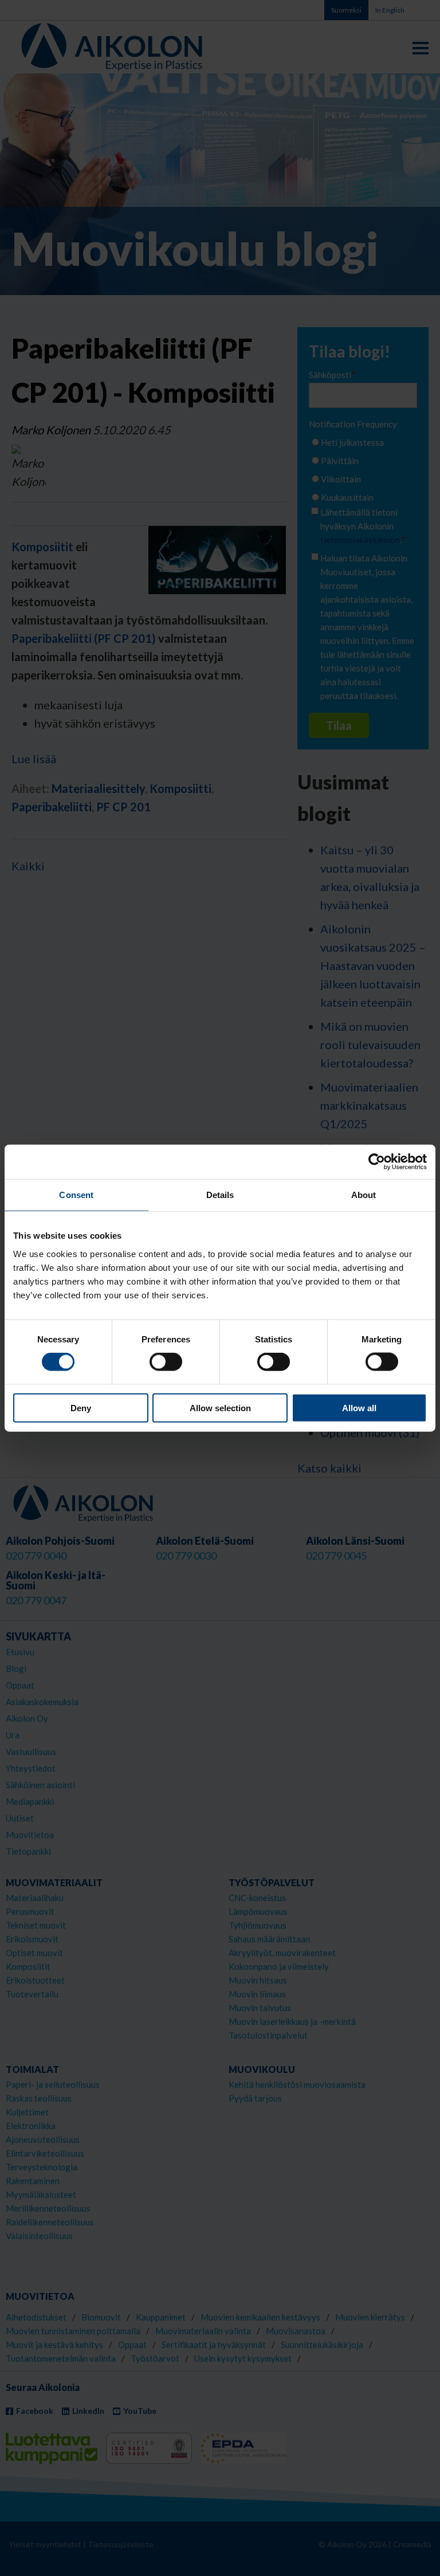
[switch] (166, 1362)
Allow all (359, 1407)
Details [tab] (220, 1195)
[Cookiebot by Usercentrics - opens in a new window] (377, 1162)
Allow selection (220, 1407)
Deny (81, 1407)
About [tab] (364, 1195)
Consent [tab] (76, 1195)
